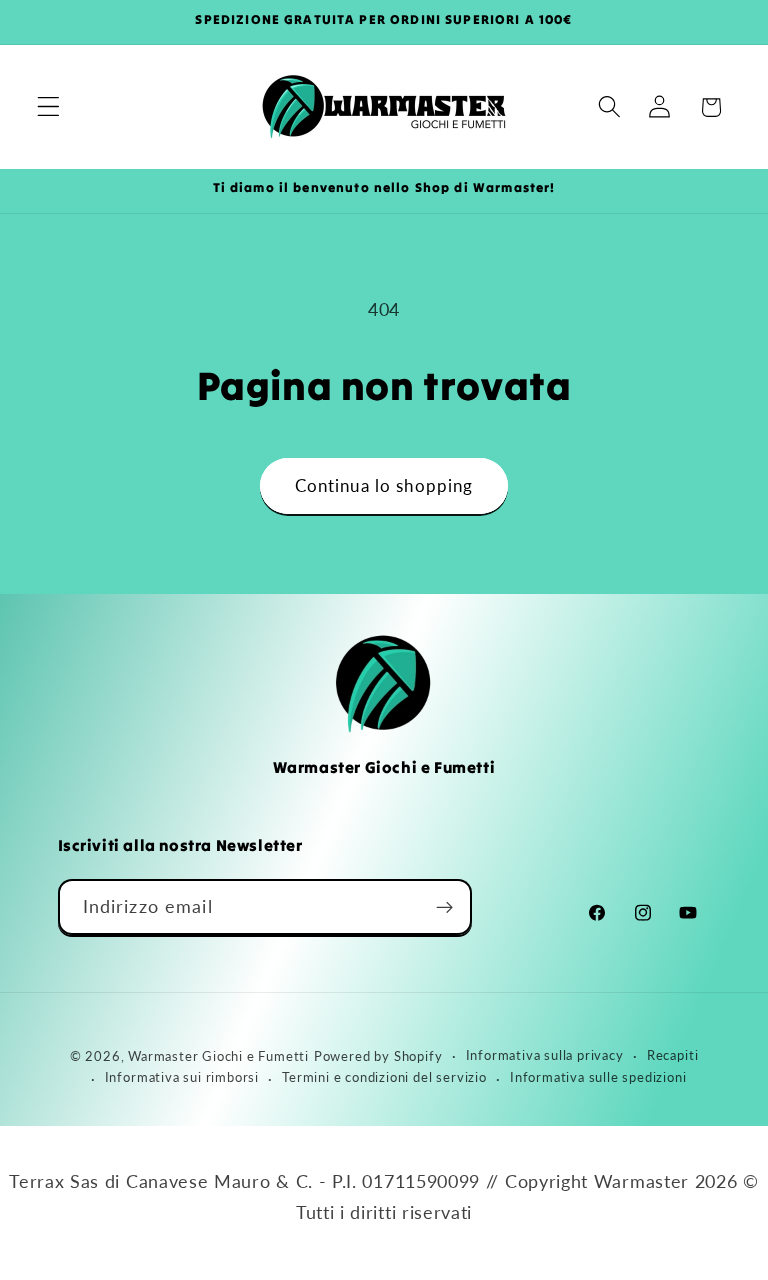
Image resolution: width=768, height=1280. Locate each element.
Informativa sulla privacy (545, 1055)
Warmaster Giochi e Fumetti (218, 1056)
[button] (48, 107)
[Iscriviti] (444, 907)
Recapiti (672, 1055)
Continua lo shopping (384, 485)
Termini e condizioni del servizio (384, 1077)
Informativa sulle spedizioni (598, 1077)
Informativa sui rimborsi (182, 1077)
